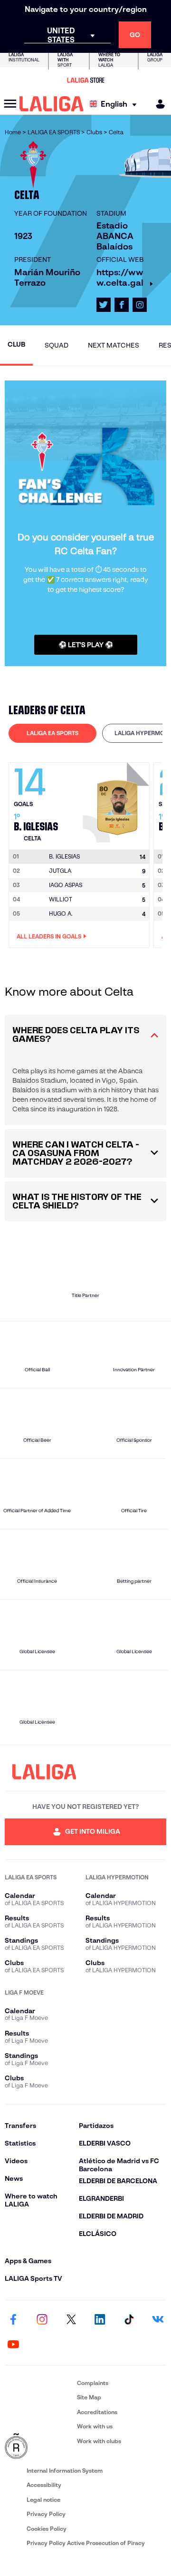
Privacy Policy (46, 2514)
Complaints (93, 2383)
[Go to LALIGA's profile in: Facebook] (13, 2320)
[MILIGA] (157, 104)
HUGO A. (61, 914)
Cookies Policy (47, 2529)
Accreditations (97, 2412)
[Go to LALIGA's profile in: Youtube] (13, 2345)
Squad (57, 345)
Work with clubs (99, 2441)
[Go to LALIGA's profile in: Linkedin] (100, 2320)
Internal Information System (65, 2471)
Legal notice (43, 2500)
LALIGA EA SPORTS (52, 733)
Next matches (114, 345)
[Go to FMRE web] (39, 2446)
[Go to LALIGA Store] (85, 80)
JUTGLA (60, 871)
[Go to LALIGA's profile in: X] (104, 305)
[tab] (52, 733)
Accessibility (44, 2485)
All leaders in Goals (49, 936)
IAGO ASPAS (66, 885)
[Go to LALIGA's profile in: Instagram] (140, 305)
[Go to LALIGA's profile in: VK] (158, 2320)
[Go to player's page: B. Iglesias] (117, 800)
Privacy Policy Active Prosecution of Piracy (86, 2543)
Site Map (89, 2397)
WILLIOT (61, 899)
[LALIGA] (52, 104)
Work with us (95, 2426)
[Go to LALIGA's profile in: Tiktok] (129, 2320)
